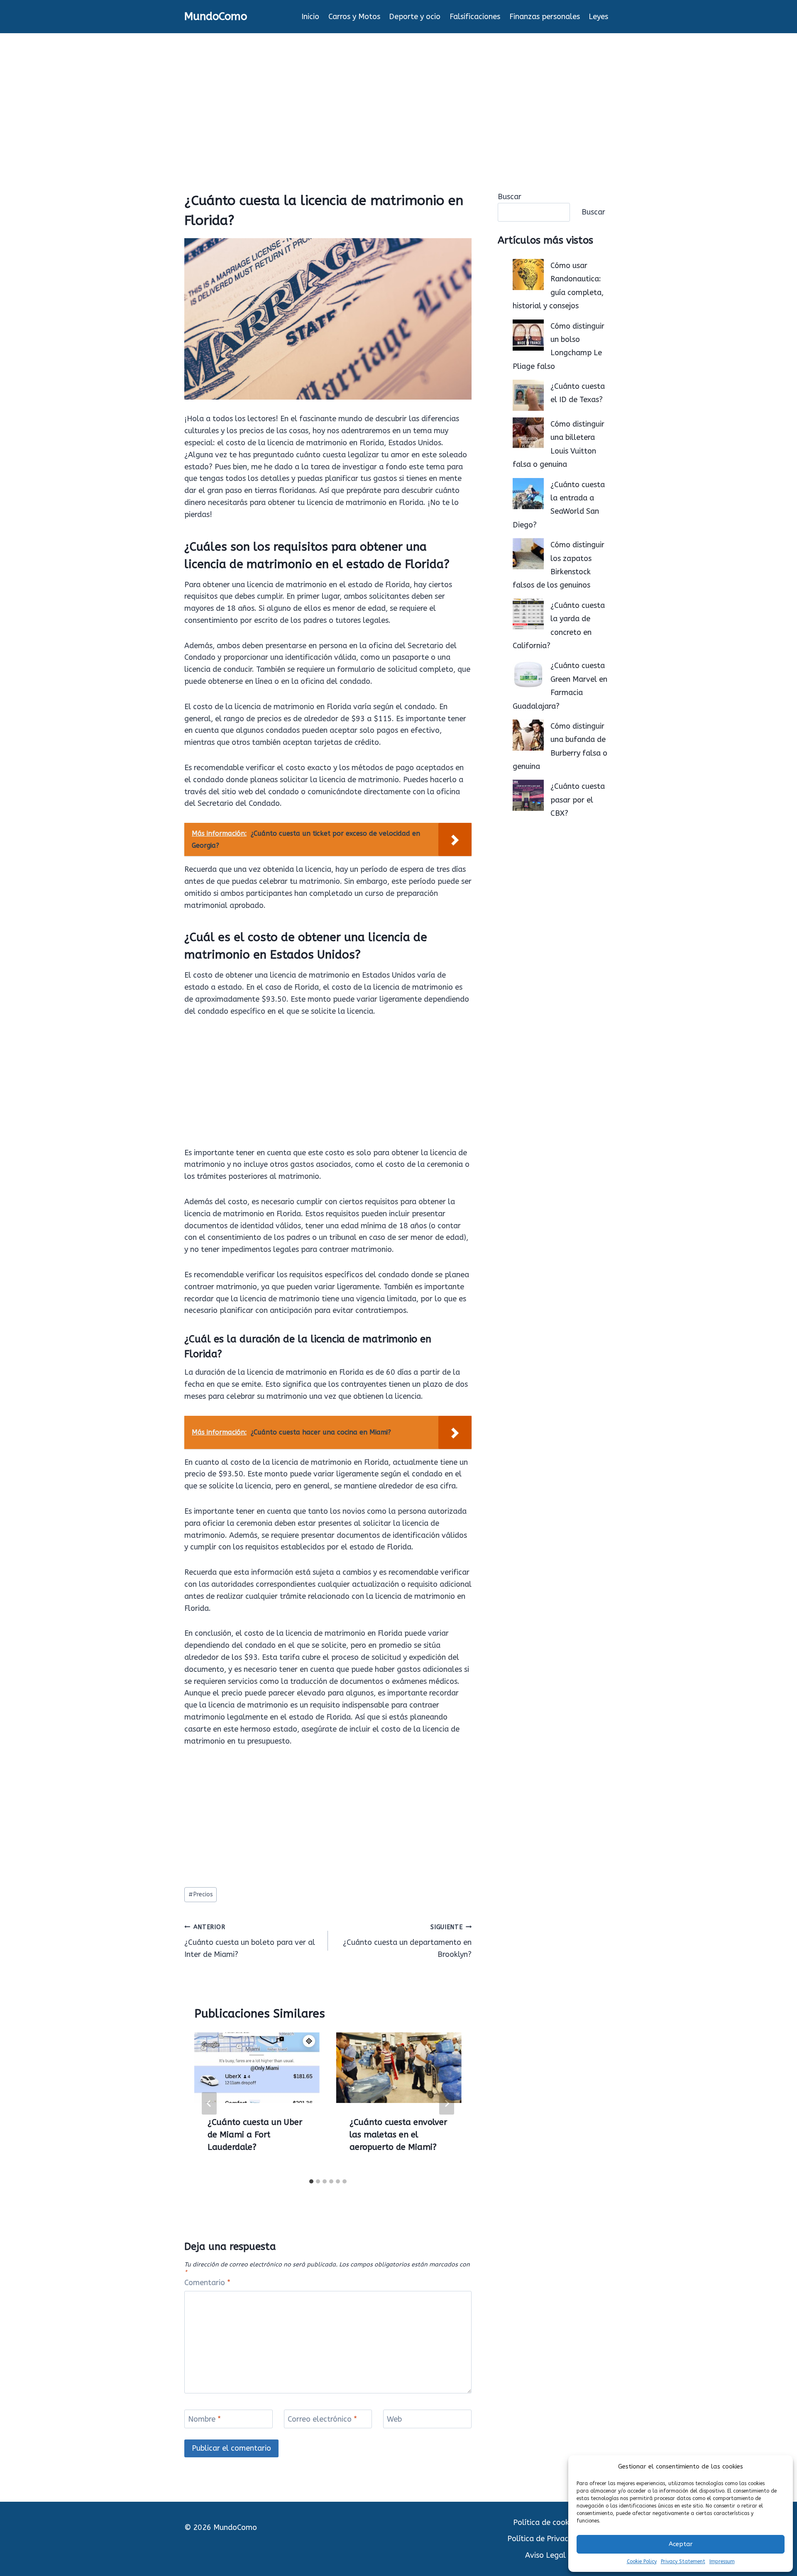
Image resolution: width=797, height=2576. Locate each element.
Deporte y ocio (415, 17)
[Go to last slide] (209, 2103)
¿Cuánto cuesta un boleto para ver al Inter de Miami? (250, 1941)
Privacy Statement (683, 2561)
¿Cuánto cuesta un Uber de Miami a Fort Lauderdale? (255, 2135)
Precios (201, 1894)
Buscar (510, 197)
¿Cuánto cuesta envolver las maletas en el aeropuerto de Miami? (398, 2135)
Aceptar (681, 2544)
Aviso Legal (545, 2555)
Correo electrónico (322, 2419)
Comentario (207, 2283)
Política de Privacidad (545, 2539)
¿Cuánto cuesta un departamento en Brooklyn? (407, 1941)
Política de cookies (546, 2522)
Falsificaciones (475, 17)
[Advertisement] (398, 95)
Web (394, 2419)
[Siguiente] (447, 2103)
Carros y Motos (354, 17)
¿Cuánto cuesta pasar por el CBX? (578, 800)
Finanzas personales (545, 17)
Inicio (310, 17)
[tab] (311, 2181)
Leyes (598, 17)
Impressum (722, 2561)
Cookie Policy (642, 2561)
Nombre (204, 2419)
